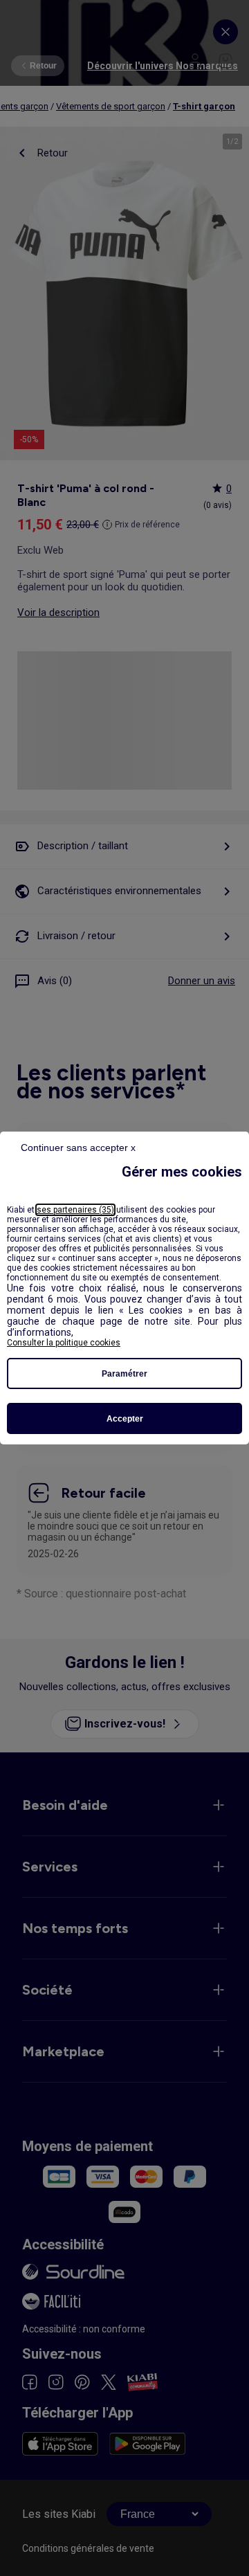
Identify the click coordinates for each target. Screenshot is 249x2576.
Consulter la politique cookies (64, 1343)
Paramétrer (124, 1374)
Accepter (125, 1419)
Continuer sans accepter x (78, 1148)
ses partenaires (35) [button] (75, 1210)
